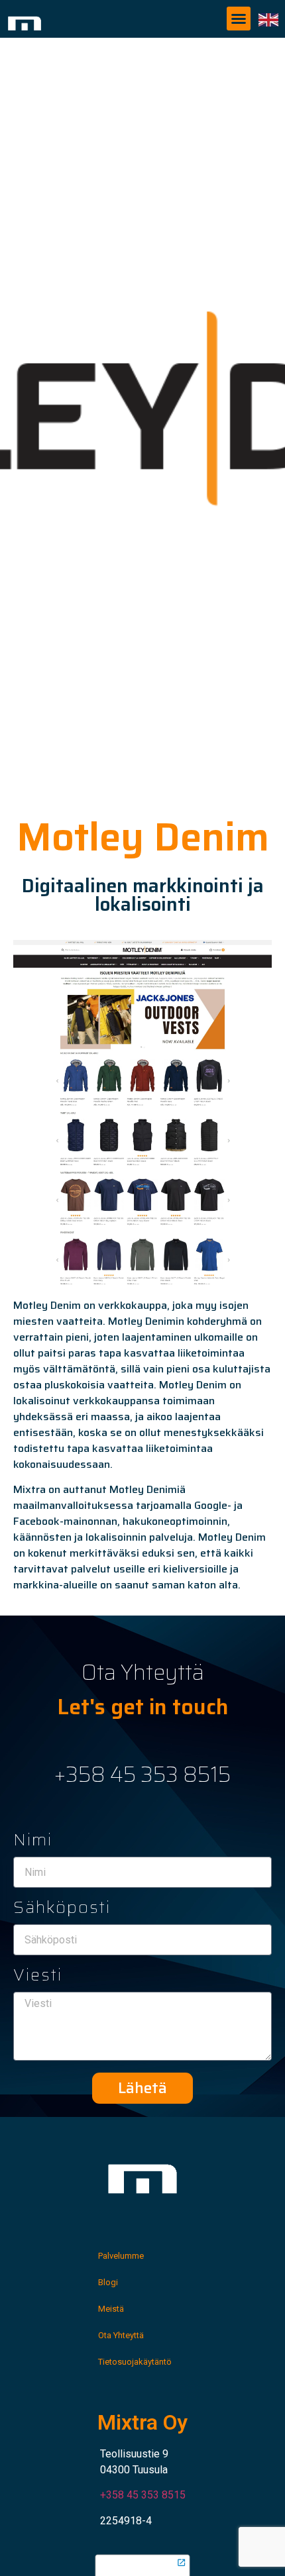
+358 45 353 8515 (142, 1775)
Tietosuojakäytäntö (135, 2362)
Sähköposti (62, 1910)
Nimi (33, 1842)
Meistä (111, 2309)
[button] (239, 19)
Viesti (38, 1977)
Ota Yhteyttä (121, 2335)
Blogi (108, 2282)
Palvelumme (121, 2256)
